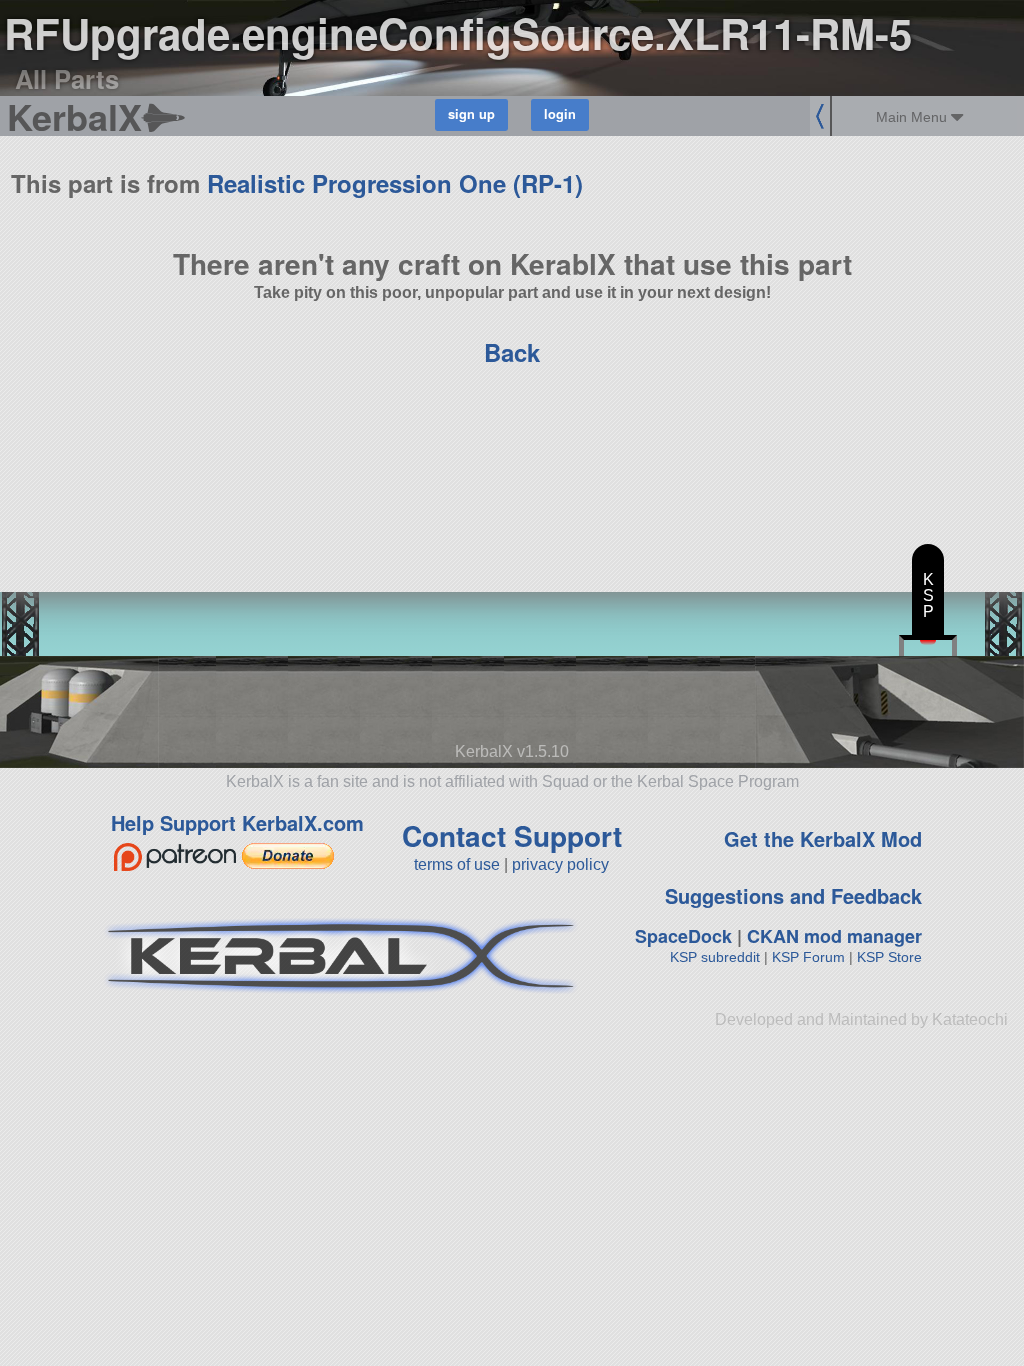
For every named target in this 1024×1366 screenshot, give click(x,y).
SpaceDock (683, 936)
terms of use (457, 864)
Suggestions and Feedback (793, 895)
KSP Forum (808, 957)
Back (512, 352)
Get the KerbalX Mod (823, 838)
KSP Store (889, 957)
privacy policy (560, 864)
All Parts (67, 78)
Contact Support (512, 835)
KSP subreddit (715, 957)
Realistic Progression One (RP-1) (395, 183)
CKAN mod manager (834, 936)
